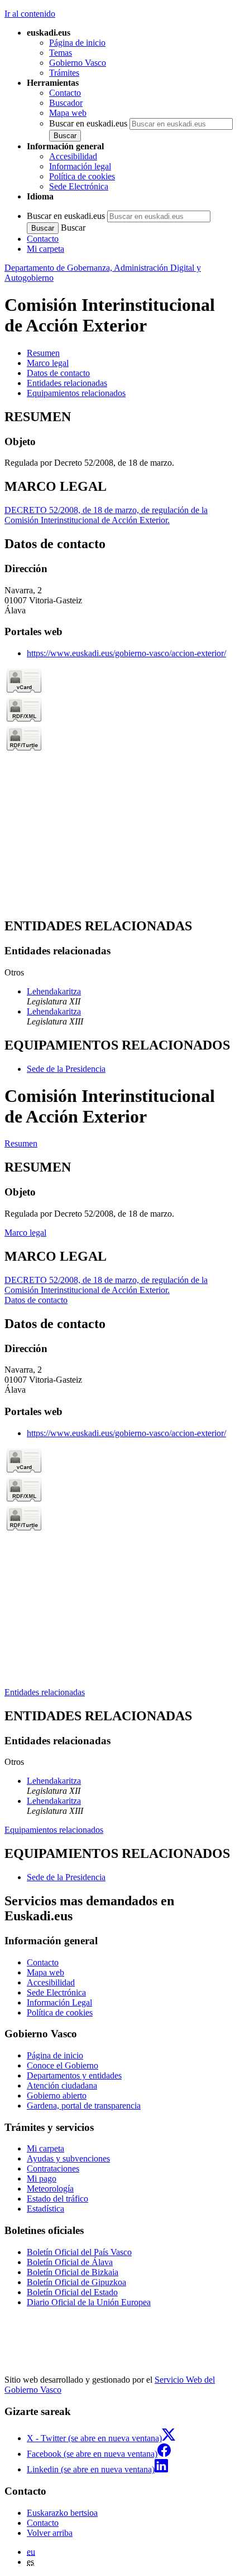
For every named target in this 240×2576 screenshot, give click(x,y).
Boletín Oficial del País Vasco (79, 2252)
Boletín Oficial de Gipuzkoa (76, 2282)
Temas (61, 53)
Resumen (21, 1143)
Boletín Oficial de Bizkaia (73, 2272)
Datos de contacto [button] (58, 373)
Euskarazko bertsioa (62, 2513)
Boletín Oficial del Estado (72, 2292)
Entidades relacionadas (45, 1692)
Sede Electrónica (79, 186)
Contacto (65, 93)
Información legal (80, 166)
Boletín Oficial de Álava (70, 2262)
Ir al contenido (30, 14)
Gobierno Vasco (78, 63)
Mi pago (42, 2179)
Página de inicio (77, 43)
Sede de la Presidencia (66, 1069)
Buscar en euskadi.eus (88, 123)
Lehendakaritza (54, 991)
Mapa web (68, 113)
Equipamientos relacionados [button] (76, 393)
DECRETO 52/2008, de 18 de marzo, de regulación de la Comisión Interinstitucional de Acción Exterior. (106, 515)
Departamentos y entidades (74, 2075)
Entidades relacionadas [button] (67, 383)
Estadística (45, 2209)
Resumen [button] (43, 353)
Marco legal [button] (48, 363)
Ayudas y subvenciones (68, 2158)
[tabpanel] (120, 439)
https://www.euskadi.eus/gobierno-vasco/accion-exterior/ (126, 653)
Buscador (66, 103)
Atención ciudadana (62, 2085)
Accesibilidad (73, 156)
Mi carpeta (45, 249)
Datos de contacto (36, 1300)
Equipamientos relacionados (54, 1830)
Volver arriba (50, 2533)
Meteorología (50, 2189)
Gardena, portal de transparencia (84, 2106)
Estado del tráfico (57, 2199)
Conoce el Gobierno (63, 2065)
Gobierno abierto (57, 2096)
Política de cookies (82, 176)
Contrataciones (53, 2168)
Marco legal (25, 1233)
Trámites (64, 73)
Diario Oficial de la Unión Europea (89, 2302)
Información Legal (59, 2002)
